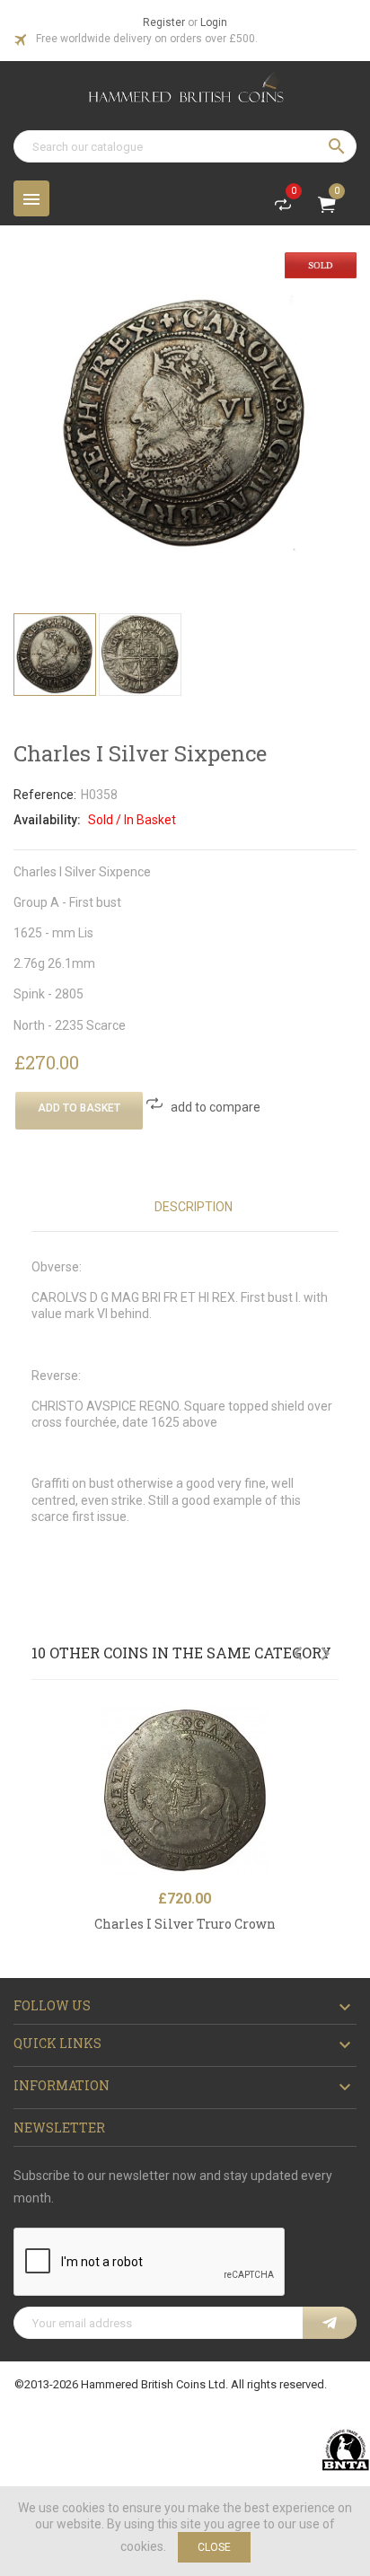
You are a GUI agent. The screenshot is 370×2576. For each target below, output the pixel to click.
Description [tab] (194, 1207)
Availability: (47, 820)
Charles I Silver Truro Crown (185, 1924)
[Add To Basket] (330, 1724)
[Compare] (330, 1763)
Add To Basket (79, 1108)
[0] (283, 208)
